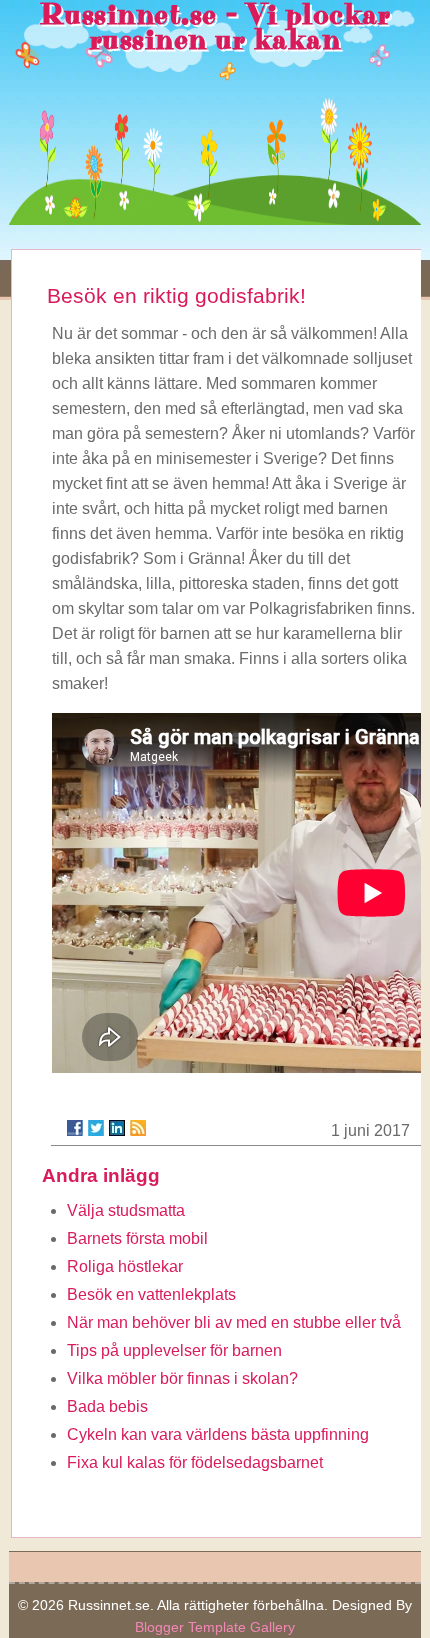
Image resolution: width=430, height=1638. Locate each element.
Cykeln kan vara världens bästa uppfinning (218, 1434)
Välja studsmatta (126, 1210)
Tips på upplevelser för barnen (174, 1350)
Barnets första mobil (137, 1238)
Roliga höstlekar (125, 1266)
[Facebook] (75, 1128)
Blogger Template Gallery (215, 1627)
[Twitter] (96, 1128)
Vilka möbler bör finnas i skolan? (182, 1378)
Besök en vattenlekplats (151, 1294)
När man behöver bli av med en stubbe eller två (234, 1322)
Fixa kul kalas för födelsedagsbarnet (195, 1462)
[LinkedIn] (117, 1128)
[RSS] (138, 1128)
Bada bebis (107, 1406)
